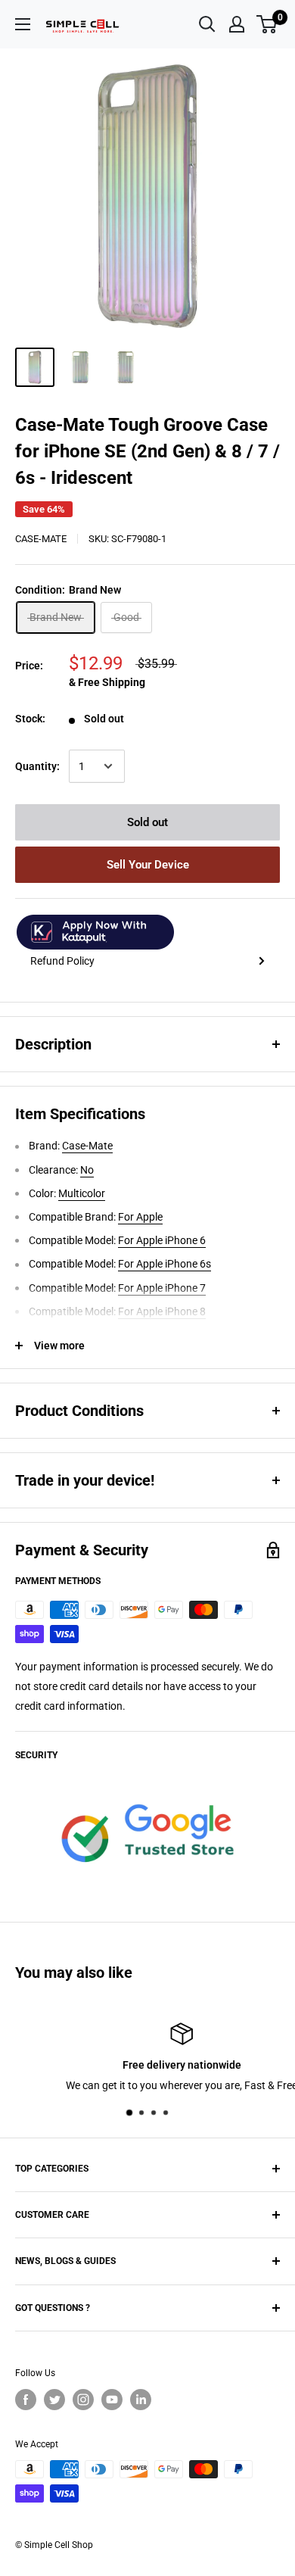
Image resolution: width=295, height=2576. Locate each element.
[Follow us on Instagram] (83, 2400)
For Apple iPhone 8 (162, 1311)
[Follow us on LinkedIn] (141, 2400)
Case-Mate (41, 539)
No (87, 1170)
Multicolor (82, 1193)
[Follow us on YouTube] (112, 2400)
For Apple (140, 1217)
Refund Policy (62, 961)
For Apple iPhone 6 (162, 1240)
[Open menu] (23, 24)
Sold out (147, 822)
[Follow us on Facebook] (26, 2400)
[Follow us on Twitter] (54, 2400)
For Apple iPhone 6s (165, 1264)
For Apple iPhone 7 (162, 1288)
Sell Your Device (148, 865)
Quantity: (37, 766)
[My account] (237, 24)
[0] (267, 24)
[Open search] (207, 24)
